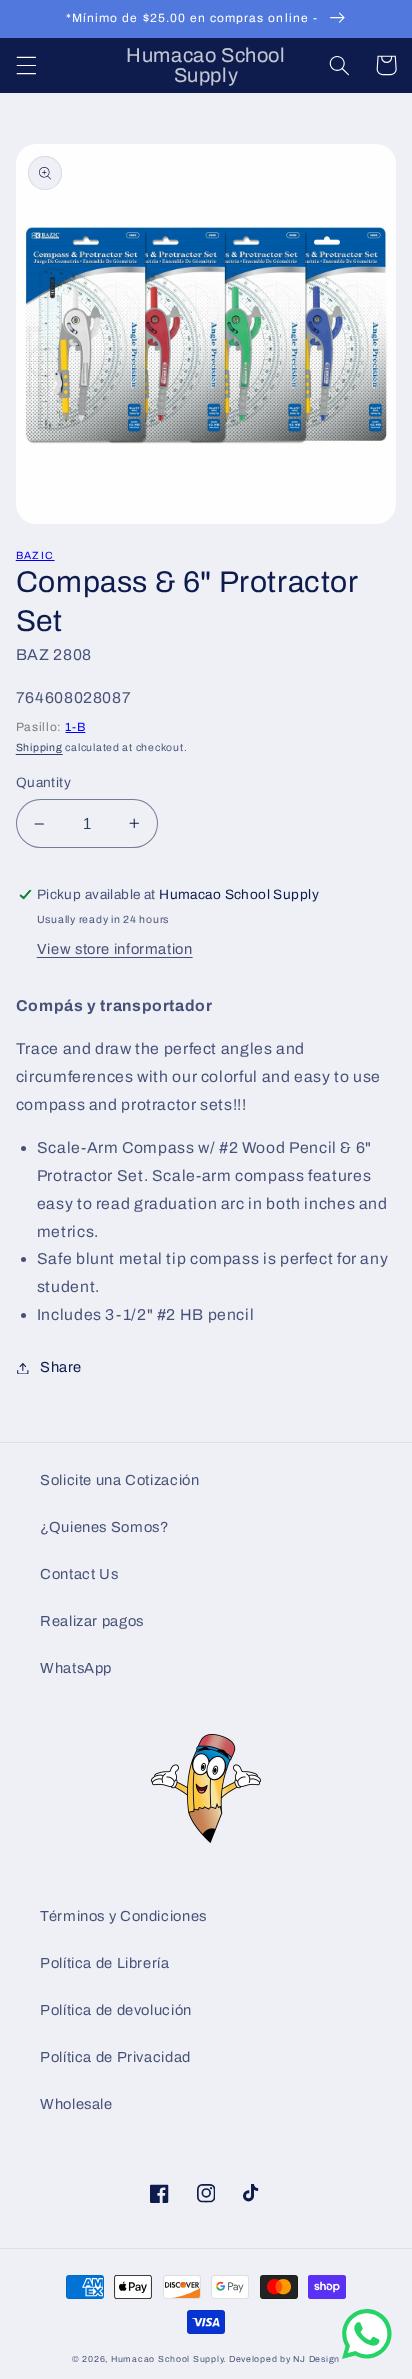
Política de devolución (116, 2010)
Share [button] (61, 1367)
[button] (26, 65)
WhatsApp (76, 1668)
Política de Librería (105, 1963)
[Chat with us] (367, 2354)
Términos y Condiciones (123, 1916)
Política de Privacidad (115, 2057)
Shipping (39, 747)
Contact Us (79, 1574)
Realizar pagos (92, 1621)
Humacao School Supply (167, 2359)
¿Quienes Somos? (104, 1527)
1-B (75, 727)
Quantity (43, 782)
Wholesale (76, 2104)
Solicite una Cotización (120, 1480)
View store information (115, 949)
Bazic (35, 555)
